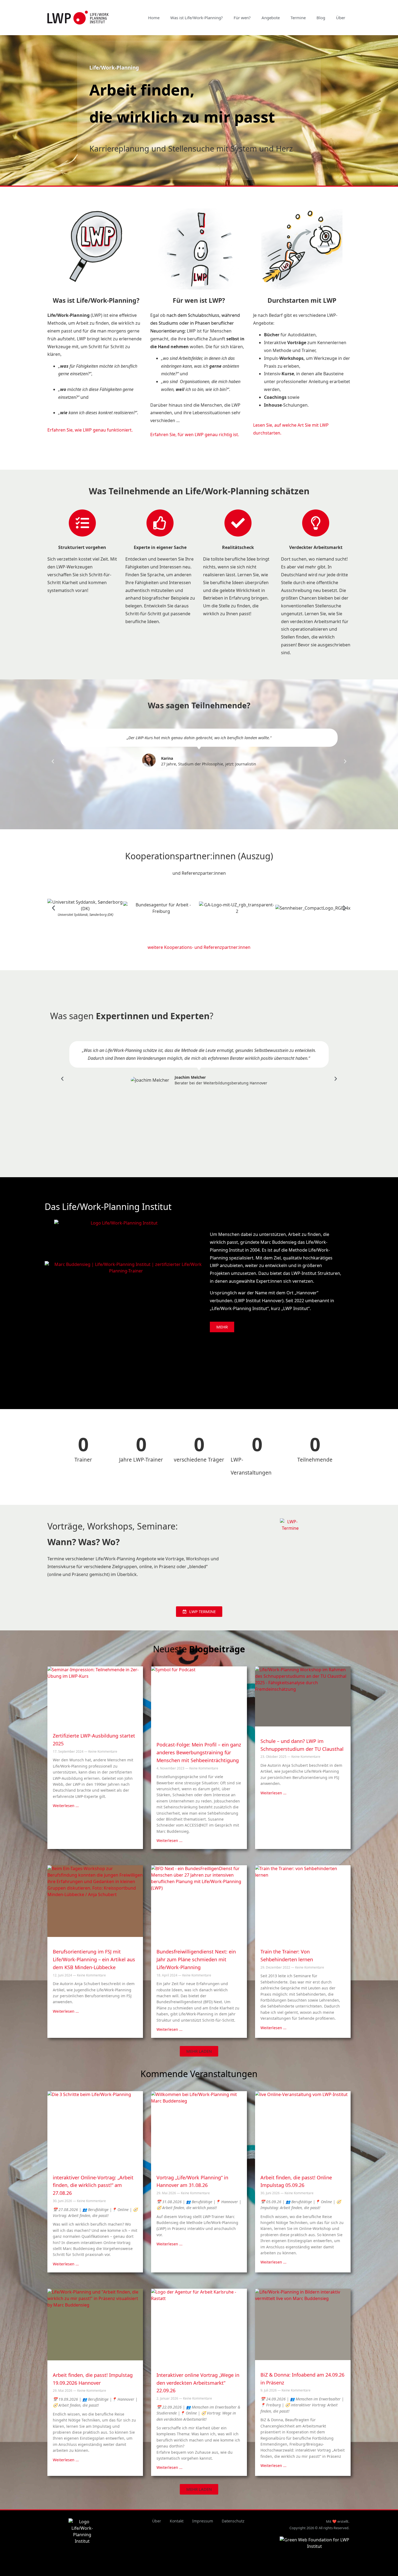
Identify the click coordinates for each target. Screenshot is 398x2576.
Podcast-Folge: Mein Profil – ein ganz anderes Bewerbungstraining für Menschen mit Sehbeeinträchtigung (199, 1752)
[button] (53, 761)
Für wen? (242, 18)
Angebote (271, 18)
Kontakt (177, 2521)
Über (341, 18)
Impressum (203, 2521)
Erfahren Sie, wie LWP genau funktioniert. (90, 430)
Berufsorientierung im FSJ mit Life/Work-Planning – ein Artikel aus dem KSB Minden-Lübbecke (94, 1959)
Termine (298, 18)
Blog (321, 18)
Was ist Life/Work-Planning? (197, 18)
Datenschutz (233, 2521)
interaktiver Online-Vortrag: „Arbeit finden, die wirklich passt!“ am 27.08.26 (93, 2185)
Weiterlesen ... (66, 1806)
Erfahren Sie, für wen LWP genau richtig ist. (195, 435)
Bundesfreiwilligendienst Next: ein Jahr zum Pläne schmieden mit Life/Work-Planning (196, 1959)
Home (154, 18)
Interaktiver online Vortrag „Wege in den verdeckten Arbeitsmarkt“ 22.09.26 (198, 2383)
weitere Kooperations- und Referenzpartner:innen (199, 947)
